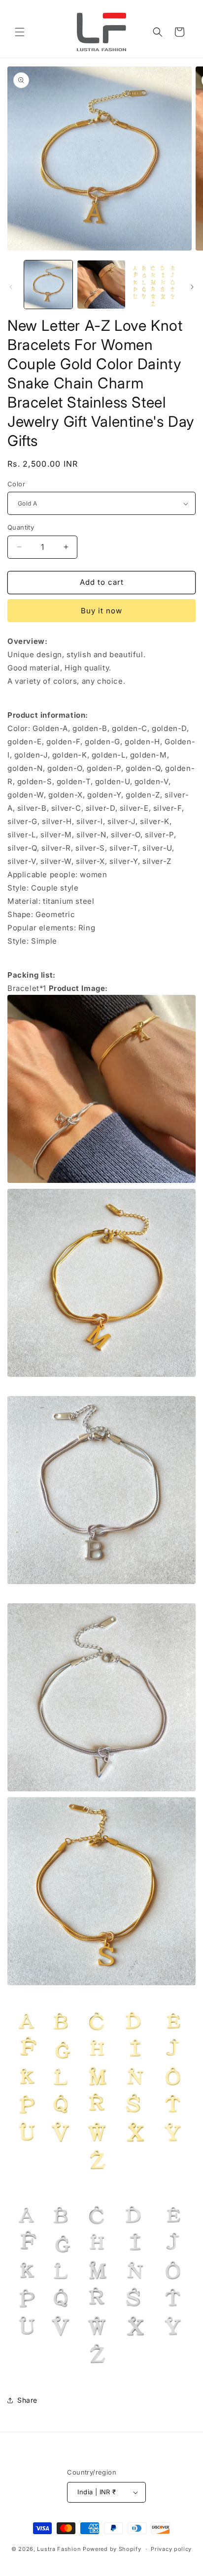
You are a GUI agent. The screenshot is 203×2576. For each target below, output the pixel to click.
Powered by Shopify (112, 2549)
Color (16, 484)
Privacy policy (171, 2549)
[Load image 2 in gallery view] (101, 285)
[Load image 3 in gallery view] (154, 285)
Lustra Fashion (59, 2549)
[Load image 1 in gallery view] (48, 285)
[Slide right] (192, 287)
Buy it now (101, 611)
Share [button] (27, 2400)
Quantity (21, 527)
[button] (20, 32)
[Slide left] (11, 287)
